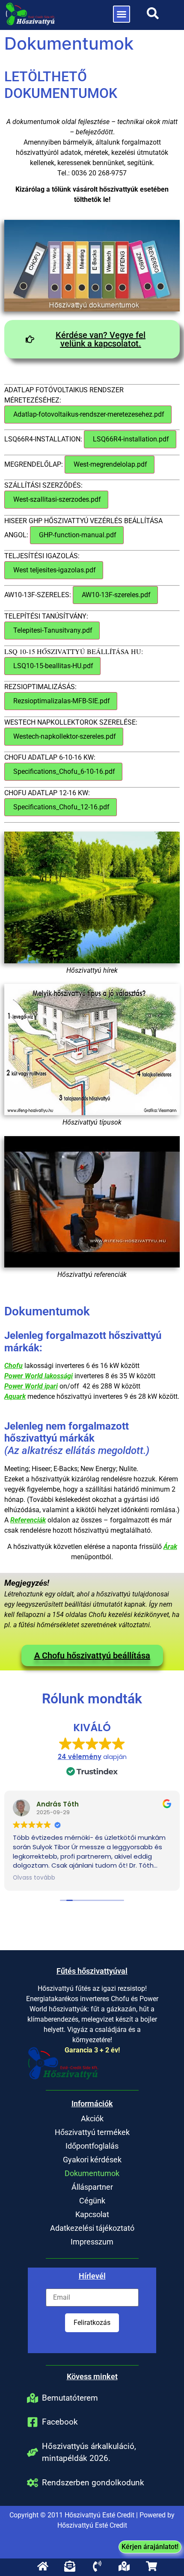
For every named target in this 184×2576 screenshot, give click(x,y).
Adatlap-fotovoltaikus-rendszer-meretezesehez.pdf (88, 414)
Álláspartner (92, 2187)
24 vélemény (80, 1757)
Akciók (92, 2119)
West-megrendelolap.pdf (110, 464)
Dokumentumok (92, 2173)
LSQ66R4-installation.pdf (130, 439)
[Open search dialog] (153, 16)
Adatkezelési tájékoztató (92, 2228)
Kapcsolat (92, 2214)
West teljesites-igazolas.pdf (54, 570)
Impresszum (92, 2242)
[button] (122, 14)
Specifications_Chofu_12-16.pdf (61, 807)
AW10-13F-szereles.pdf (115, 595)
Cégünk (92, 2201)
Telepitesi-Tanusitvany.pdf (52, 630)
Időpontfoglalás (92, 2146)
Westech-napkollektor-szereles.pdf (64, 736)
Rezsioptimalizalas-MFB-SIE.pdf (61, 701)
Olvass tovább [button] (34, 1878)
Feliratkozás (92, 2323)
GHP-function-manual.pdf (77, 535)
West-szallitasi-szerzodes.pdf (56, 499)
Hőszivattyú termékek (92, 2132)
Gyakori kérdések (92, 2160)
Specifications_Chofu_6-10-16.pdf (63, 771)
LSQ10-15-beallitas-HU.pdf (52, 666)
